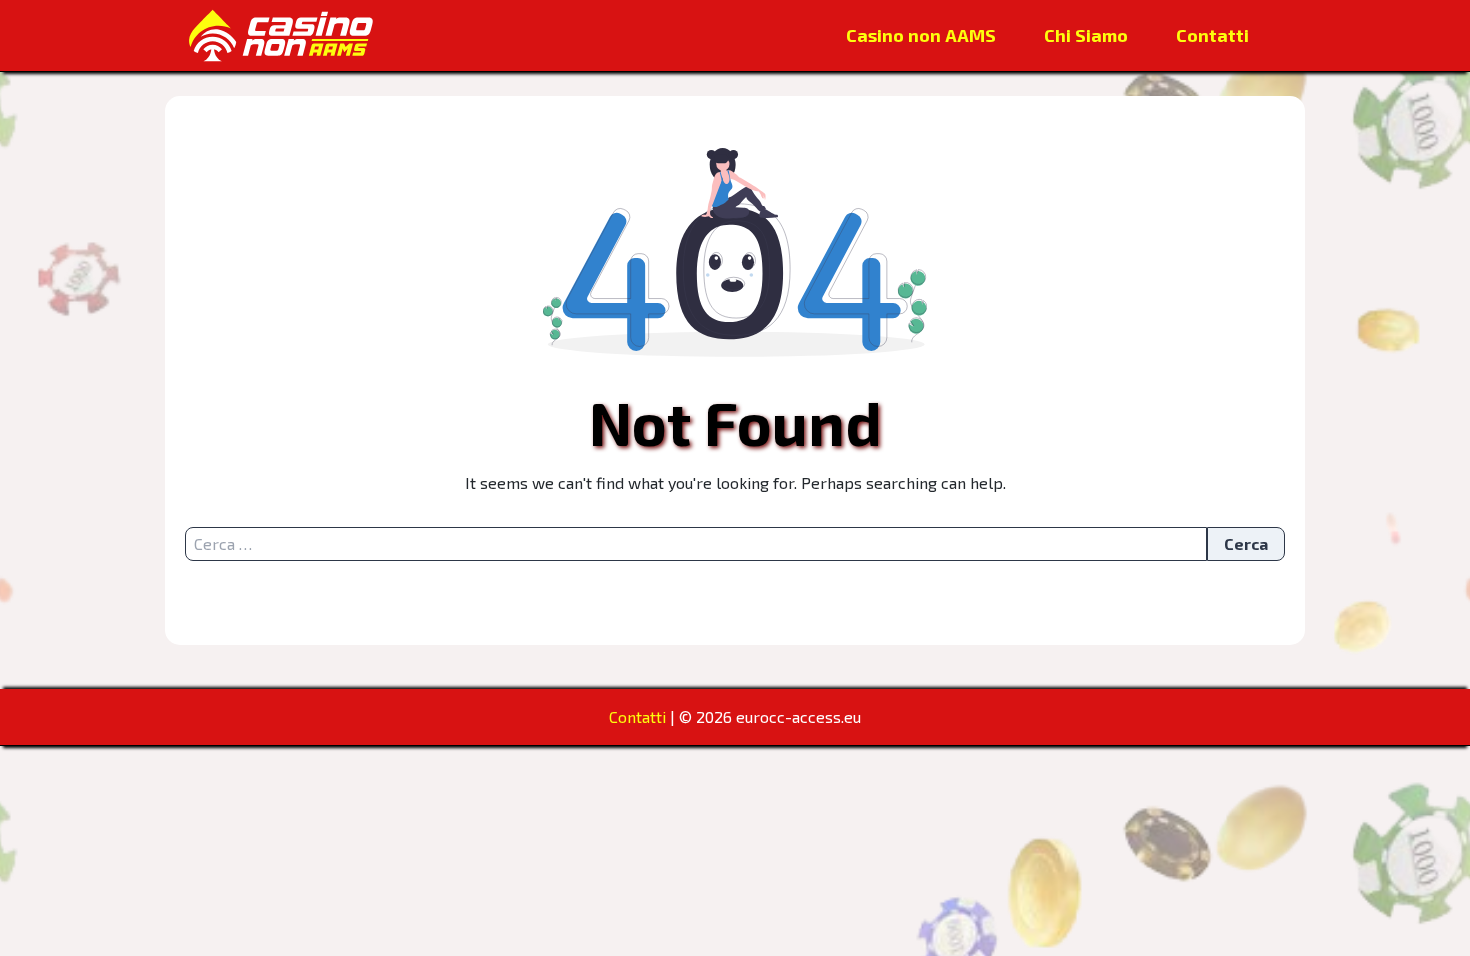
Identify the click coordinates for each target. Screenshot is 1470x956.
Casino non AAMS (921, 35)
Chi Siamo (1086, 35)
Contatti (1212, 35)
